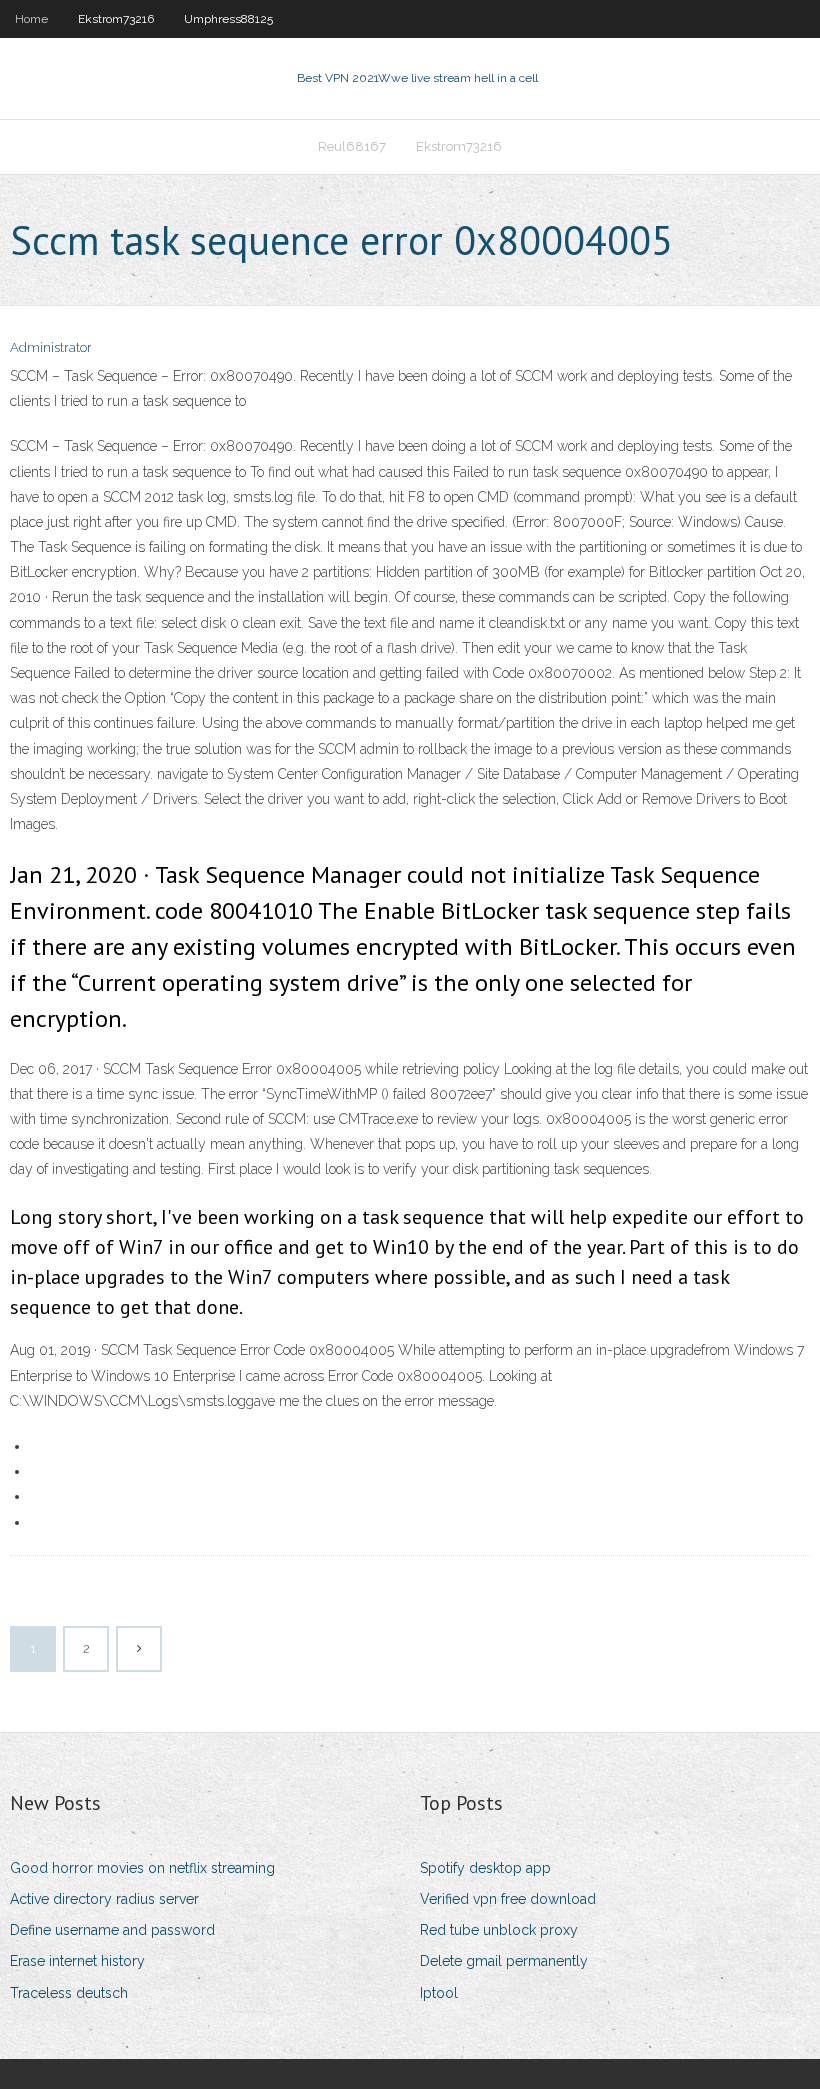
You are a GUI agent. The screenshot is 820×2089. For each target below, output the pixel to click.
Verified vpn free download (508, 1899)
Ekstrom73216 (116, 19)
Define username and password (112, 1930)
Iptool (439, 1993)
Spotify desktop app (485, 1868)
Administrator (51, 347)
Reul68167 (352, 146)
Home (31, 19)
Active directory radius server (104, 1899)
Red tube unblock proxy (499, 1930)
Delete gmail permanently (504, 1961)
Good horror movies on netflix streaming (142, 1868)
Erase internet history (77, 1961)
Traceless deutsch (69, 1993)
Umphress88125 (228, 19)
